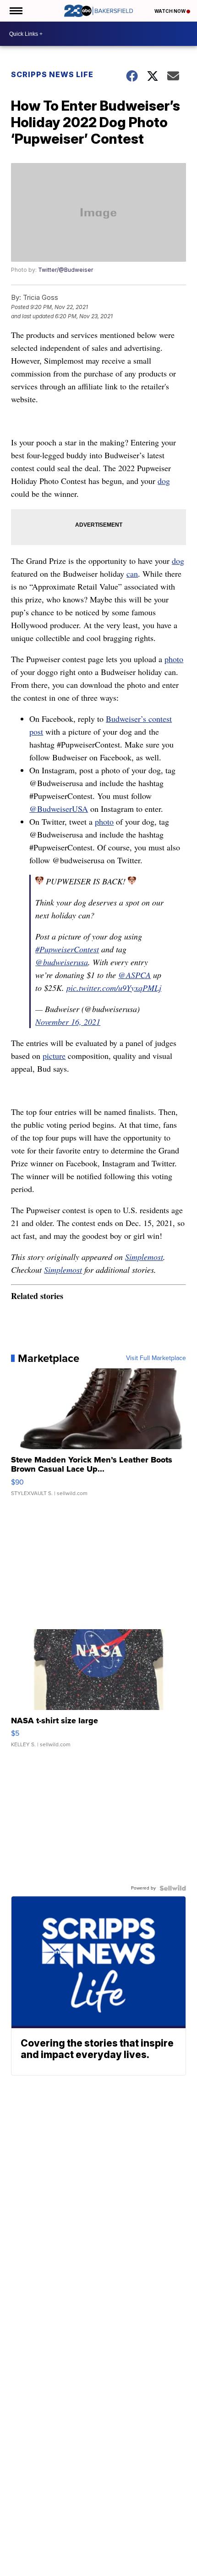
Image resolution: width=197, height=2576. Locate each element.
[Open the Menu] (15, 11)
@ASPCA (134, 975)
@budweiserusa (62, 962)
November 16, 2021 (68, 1022)
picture (54, 1056)
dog (164, 481)
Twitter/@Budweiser (66, 270)
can (132, 574)
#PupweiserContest (67, 949)
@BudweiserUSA (59, 809)
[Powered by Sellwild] (173, 1888)
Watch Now (170, 11)
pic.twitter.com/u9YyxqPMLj (114, 988)
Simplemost (144, 1257)
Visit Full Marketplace (156, 1358)
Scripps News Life (52, 74)
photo (174, 659)
